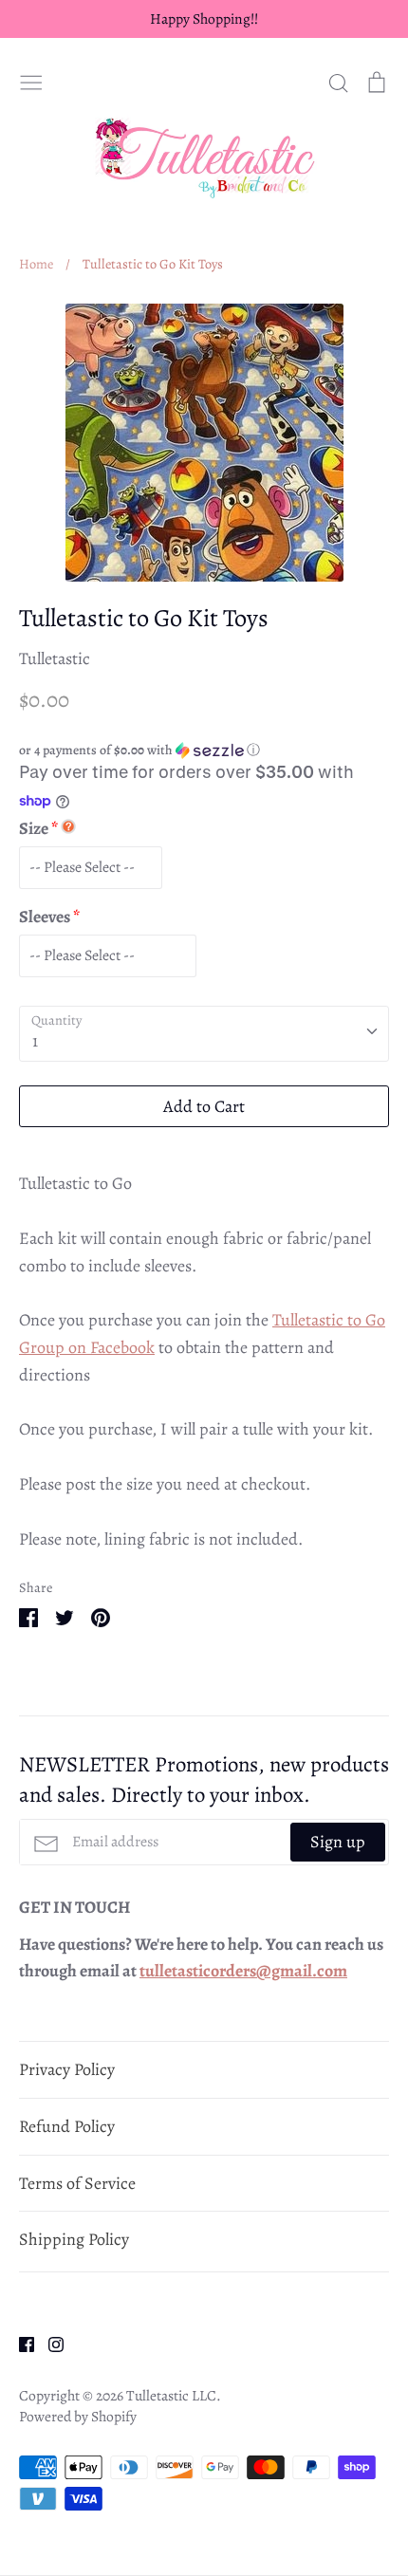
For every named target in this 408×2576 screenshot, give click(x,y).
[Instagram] (49, 2343)
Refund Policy (67, 2126)
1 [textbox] (35, 1041)
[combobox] (204, 1034)
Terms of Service (77, 2183)
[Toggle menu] (31, 80)
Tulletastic (55, 658)
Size (34, 828)
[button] (204, 750)
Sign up (338, 1842)
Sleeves (45, 917)
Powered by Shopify (78, 2416)
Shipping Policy (74, 2239)
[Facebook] (19, 2343)
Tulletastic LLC (171, 2395)
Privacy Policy (67, 2069)
